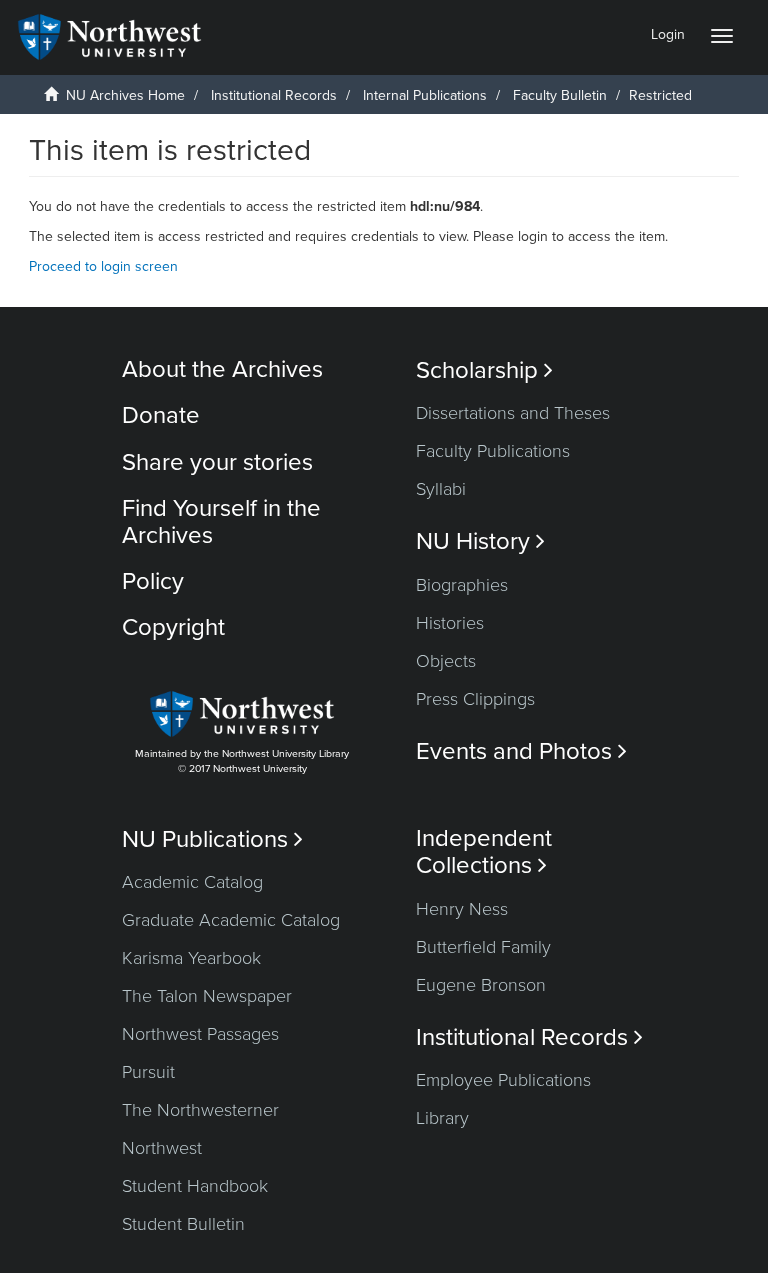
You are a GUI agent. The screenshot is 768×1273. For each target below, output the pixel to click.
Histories (450, 623)
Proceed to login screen (103, 266)
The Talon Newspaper (207, 996)
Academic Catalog (192, 882)
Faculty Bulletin (560, 95)
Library (442, 1118)
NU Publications (212, 839)
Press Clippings (475, 699)
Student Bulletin (183, 1224)
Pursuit (148, 1072)
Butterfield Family (483, 947)
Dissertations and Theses (513, 413)
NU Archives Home (125, 95)
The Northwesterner (200, 1110)
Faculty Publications (493, 451)
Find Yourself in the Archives (221, 521)
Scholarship (484, 370)
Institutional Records (274, 95)
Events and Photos (521, 751)
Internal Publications (425, 95)
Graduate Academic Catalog (231, 920)
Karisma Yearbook (191, 958)
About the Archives (222, 369)
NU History (480, 541)
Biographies (462, 585)
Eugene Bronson (481, 985)
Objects (446, 661)
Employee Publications (503, 1080)
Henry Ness (462, 909)
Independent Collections (484, 852)
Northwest (162, 1148)
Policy (153, 581)
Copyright (173, 627)
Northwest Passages (200, 1034)
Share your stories (217, 462)
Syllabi (441, 489)
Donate (161, 415)
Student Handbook (195, 1186)
